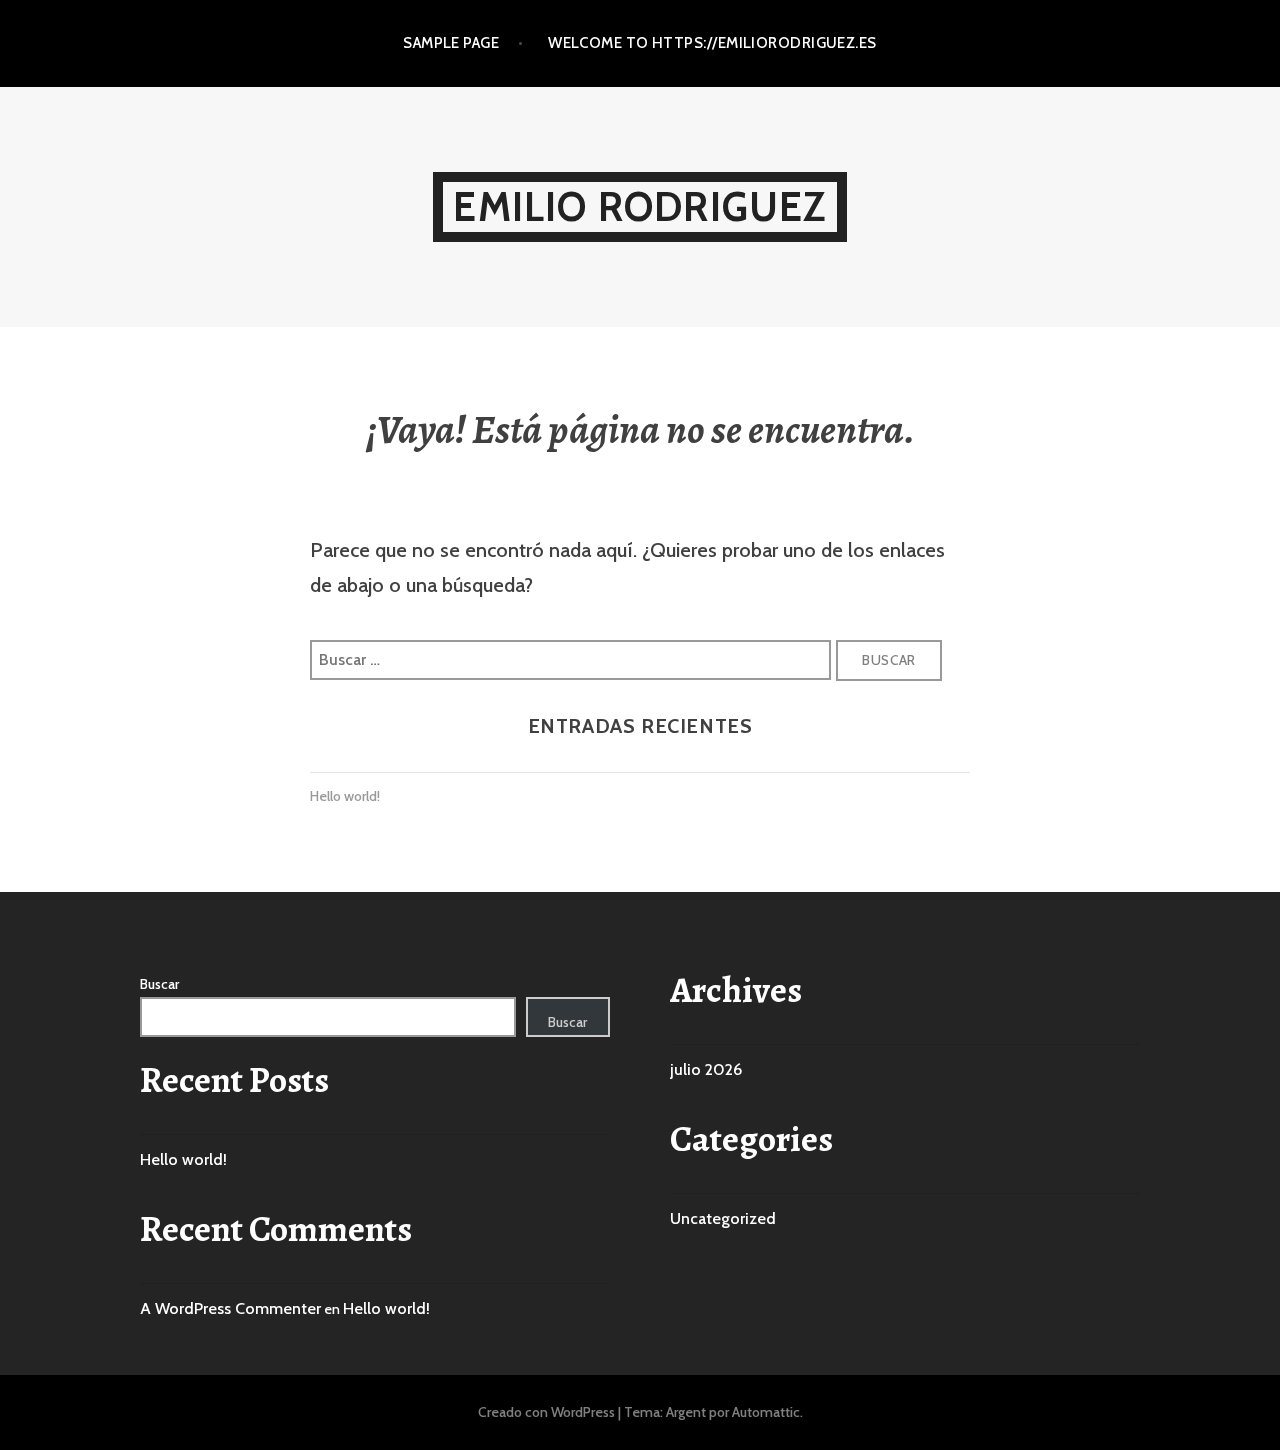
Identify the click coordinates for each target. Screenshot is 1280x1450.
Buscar (159, 984)
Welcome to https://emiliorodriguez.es (712, 43)
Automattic (766, 1412)
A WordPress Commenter (230, 1308)
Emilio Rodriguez (639, 206)
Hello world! (345, 796)
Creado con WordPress (546, 1412)
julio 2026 (706, 1069)
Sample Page (451, 43)
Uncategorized (723, 1218)
